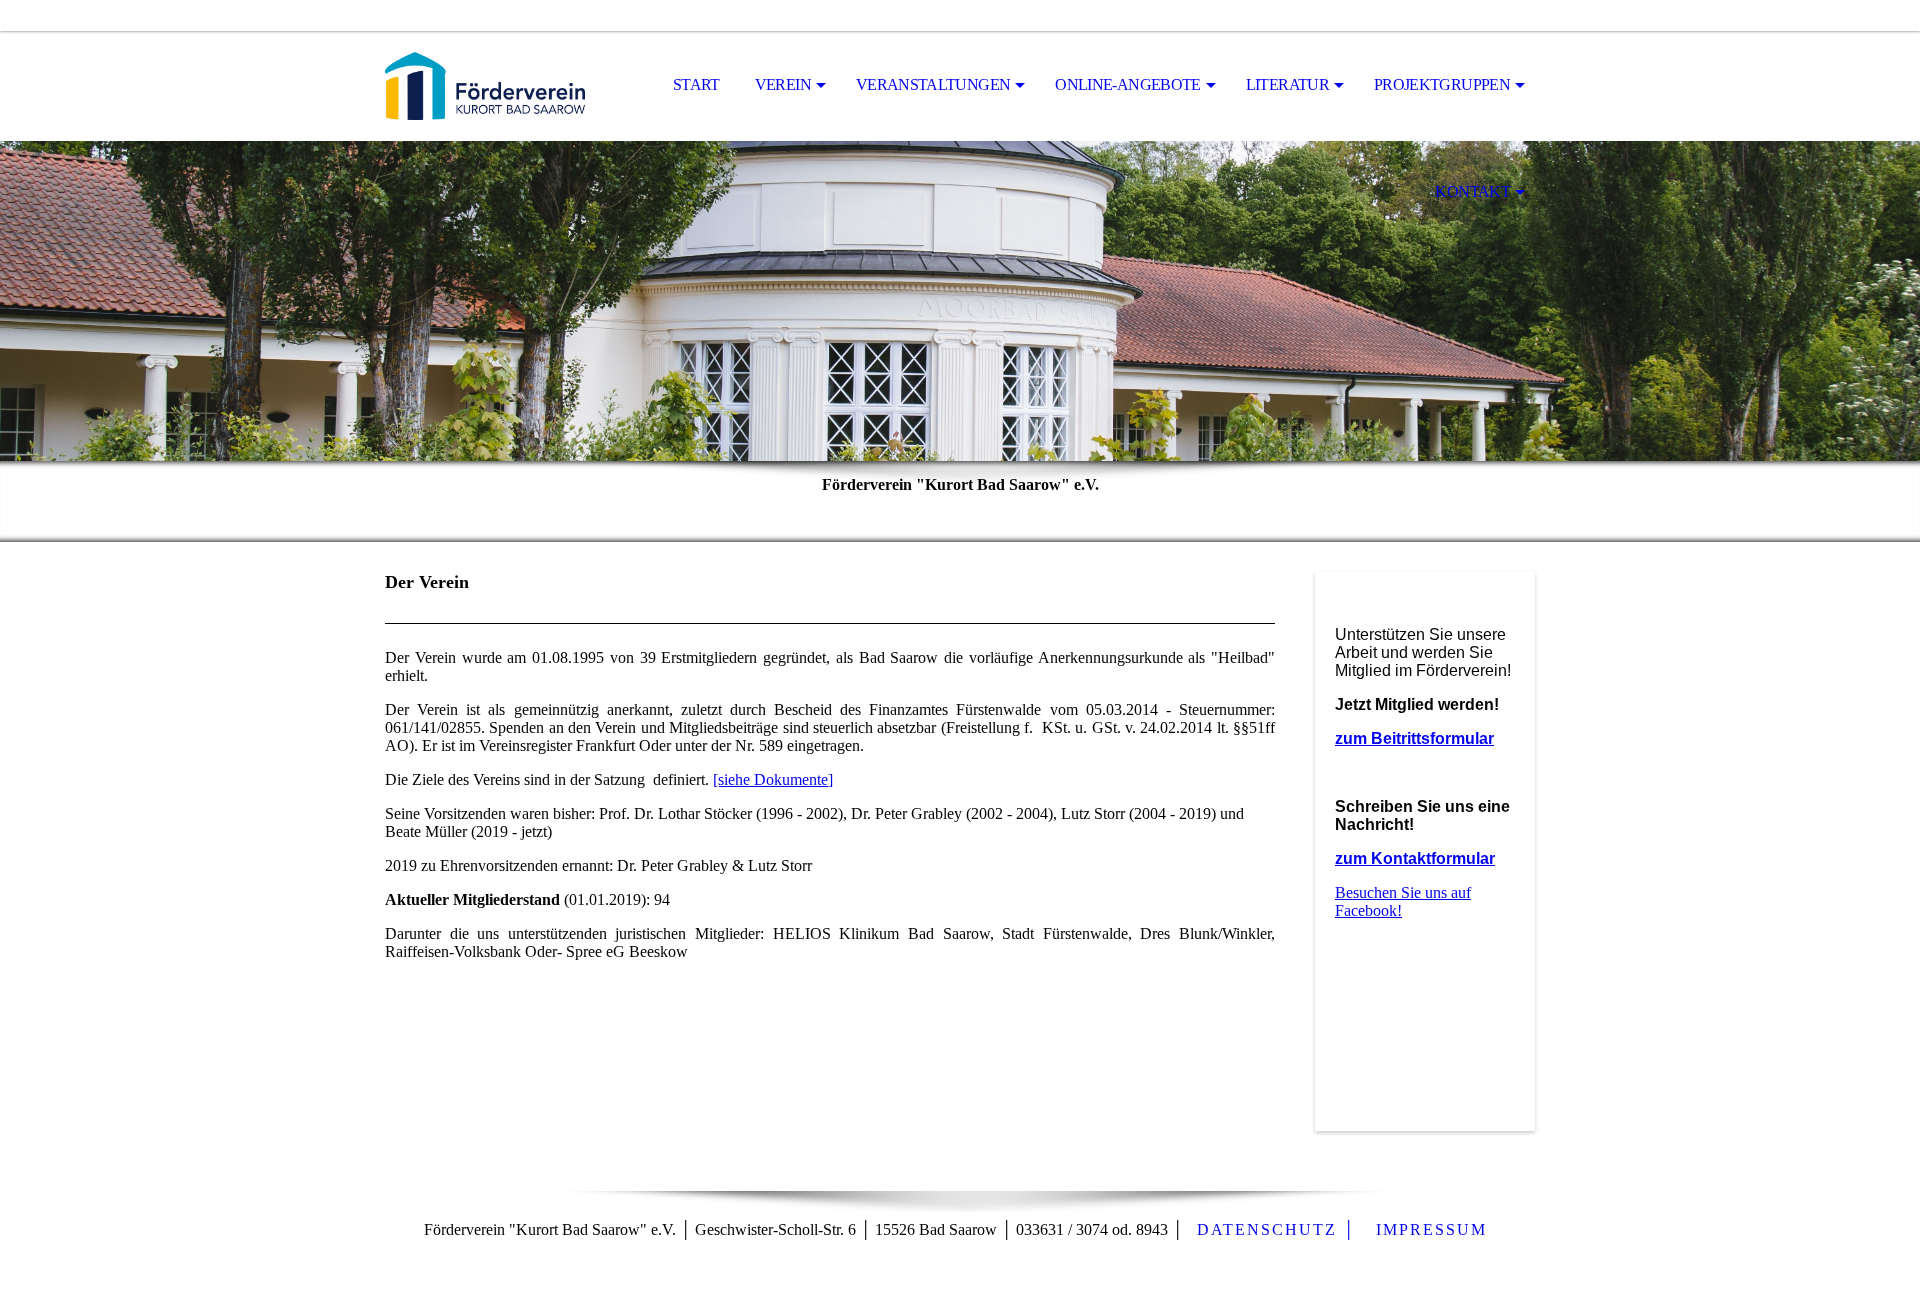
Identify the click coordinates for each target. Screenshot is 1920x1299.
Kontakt (1472, 191)
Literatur (1287, 84)
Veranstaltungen (933, 84)
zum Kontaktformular (1415, 858)
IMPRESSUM (1431, 1229)
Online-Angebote (1127, 84)
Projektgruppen (1442, 84)
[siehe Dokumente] (773, 779)
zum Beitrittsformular (1414, 738)
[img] (485, 86)
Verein (783, 84)
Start (696, 84)
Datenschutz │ (1276, 1229)
